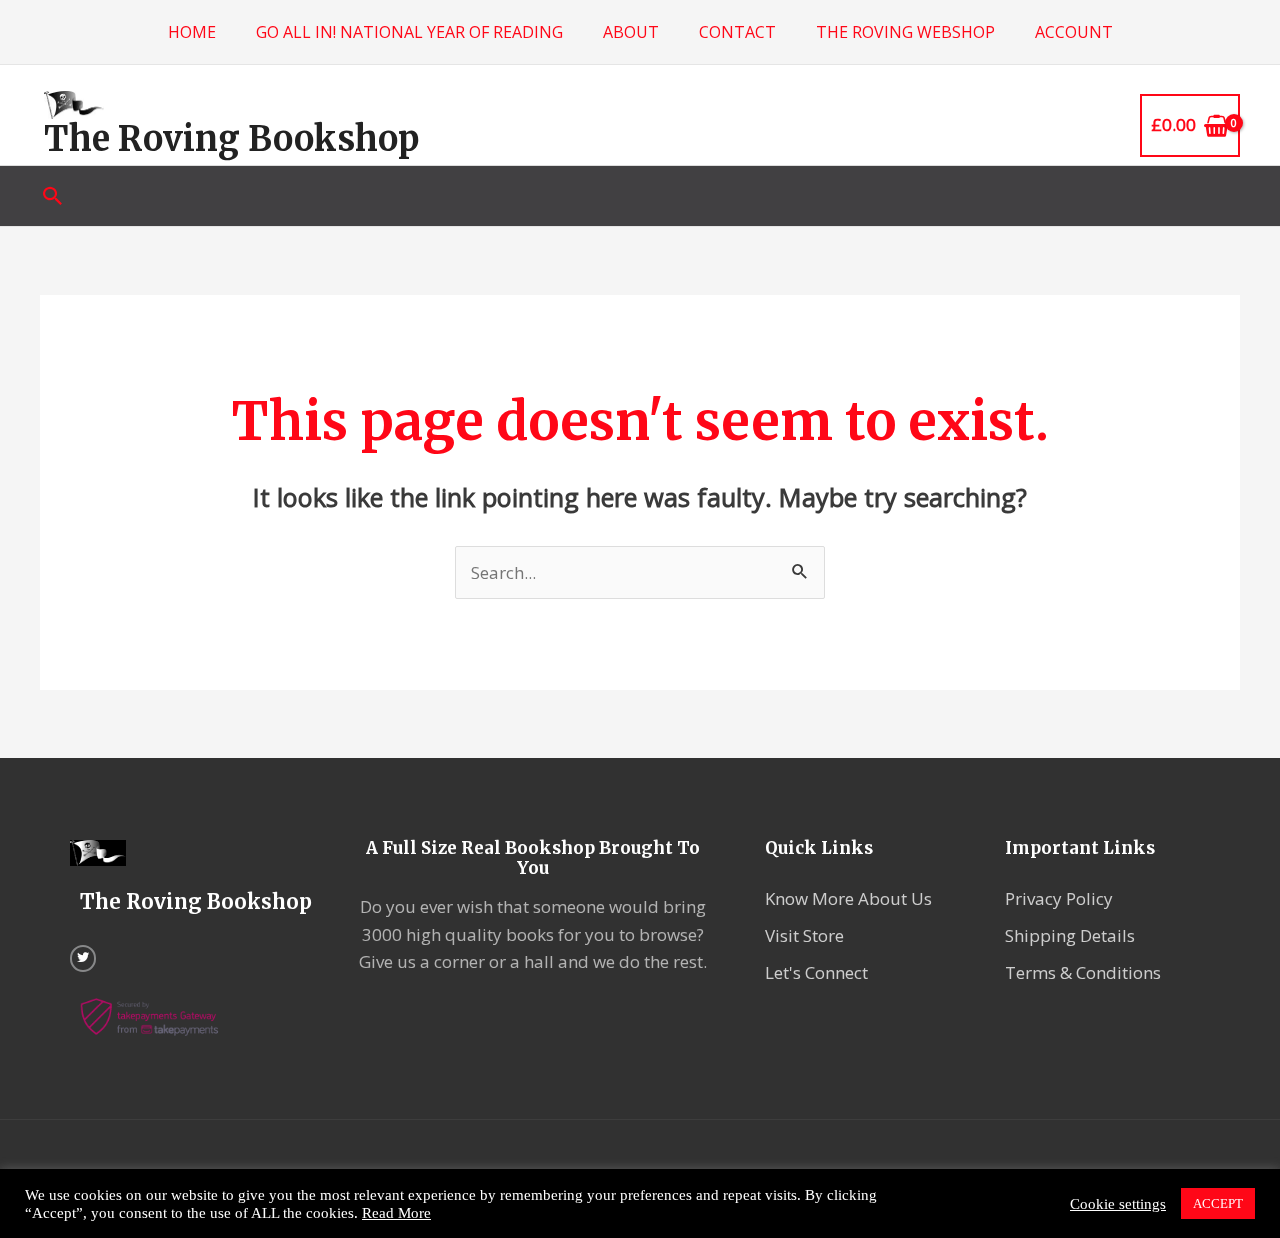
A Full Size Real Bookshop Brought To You (533, 858)
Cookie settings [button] (1118, 1204)
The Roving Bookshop (231, 139)
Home (192, 32)
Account (1074, 32)
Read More (396, 1213)
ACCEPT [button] (1218, 1203)
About (631, 32)
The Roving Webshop (905, 32)
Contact (737, 32)
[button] (53, 196)
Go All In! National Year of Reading (409, 32)
